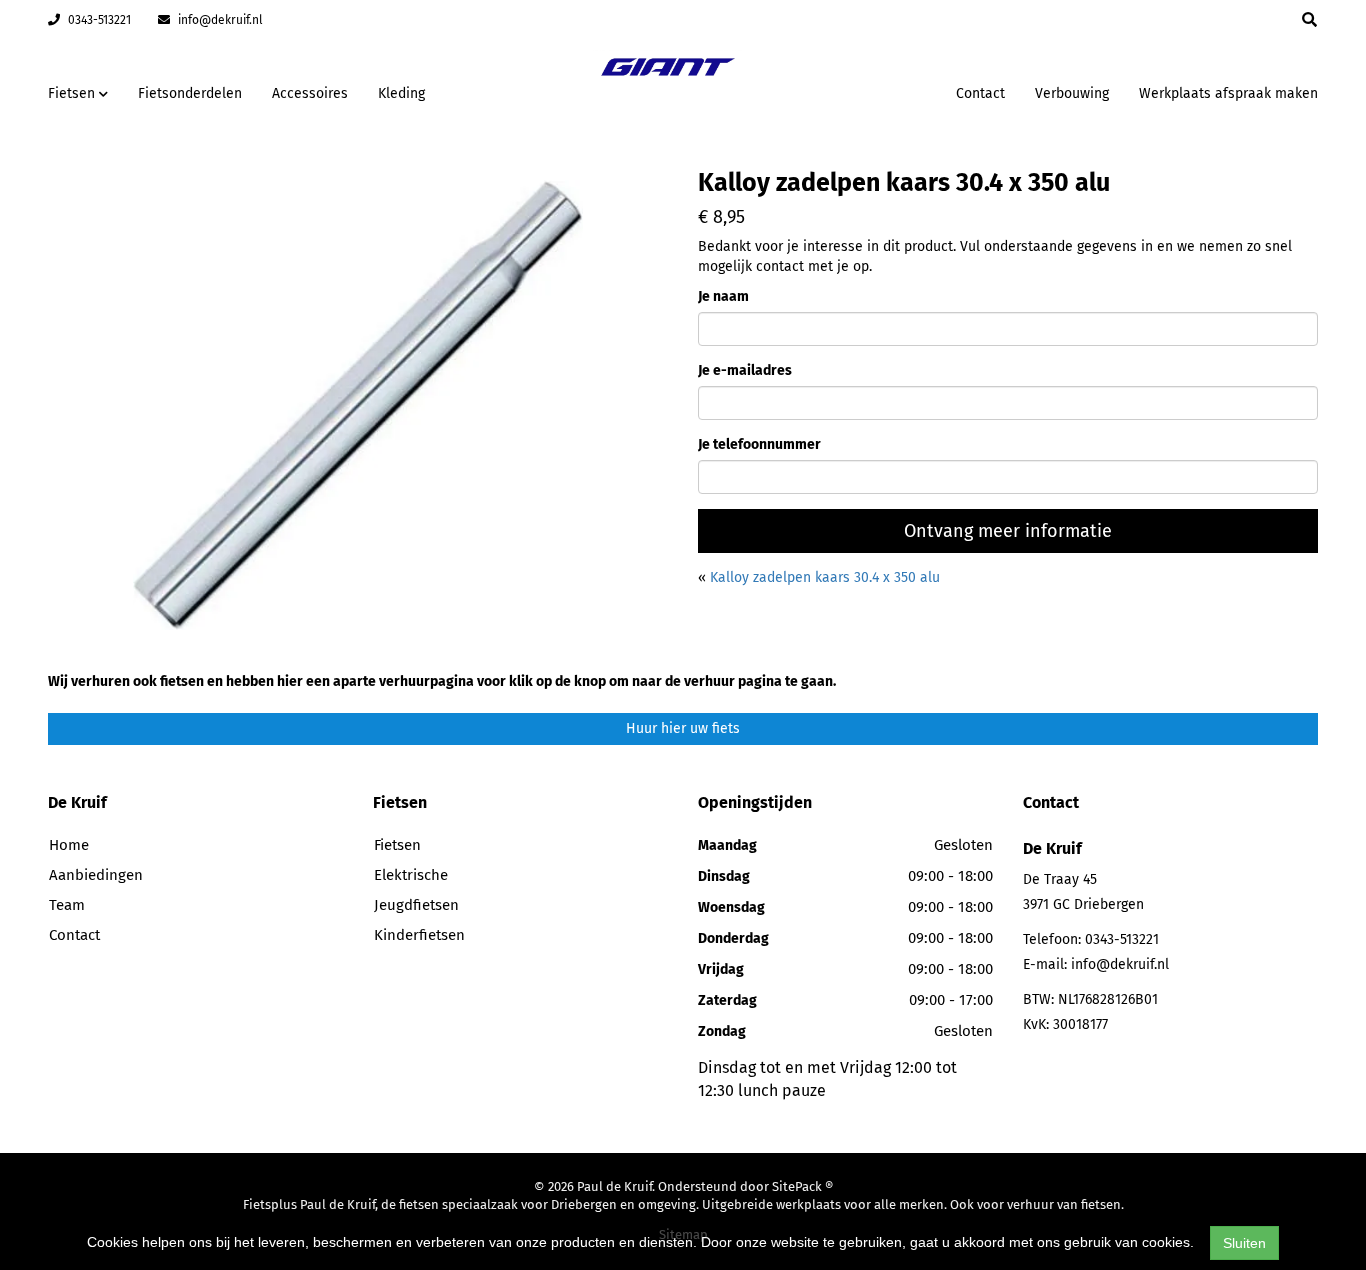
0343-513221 (98, 20)
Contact (980, 93)
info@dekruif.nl (219, 20)
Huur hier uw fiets (683, 728)
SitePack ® (802, 1186)
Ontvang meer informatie (1008, 531)
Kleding (401, 93)
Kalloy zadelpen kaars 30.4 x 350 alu (825, 577)
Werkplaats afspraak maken (1228, 93)
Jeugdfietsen (416, 905)
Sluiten (1244, 1243)
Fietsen (397, 845)
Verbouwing (1072, 93)
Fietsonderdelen (190, 93)
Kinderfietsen (419, 935)
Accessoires (310, 93)
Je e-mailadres (745, 370)
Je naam (723, 296)
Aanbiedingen (877, 90)
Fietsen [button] (73, 93)
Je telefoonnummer (759, 444)
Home (69, 845)
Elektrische (411, 875)
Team (67, 905)
